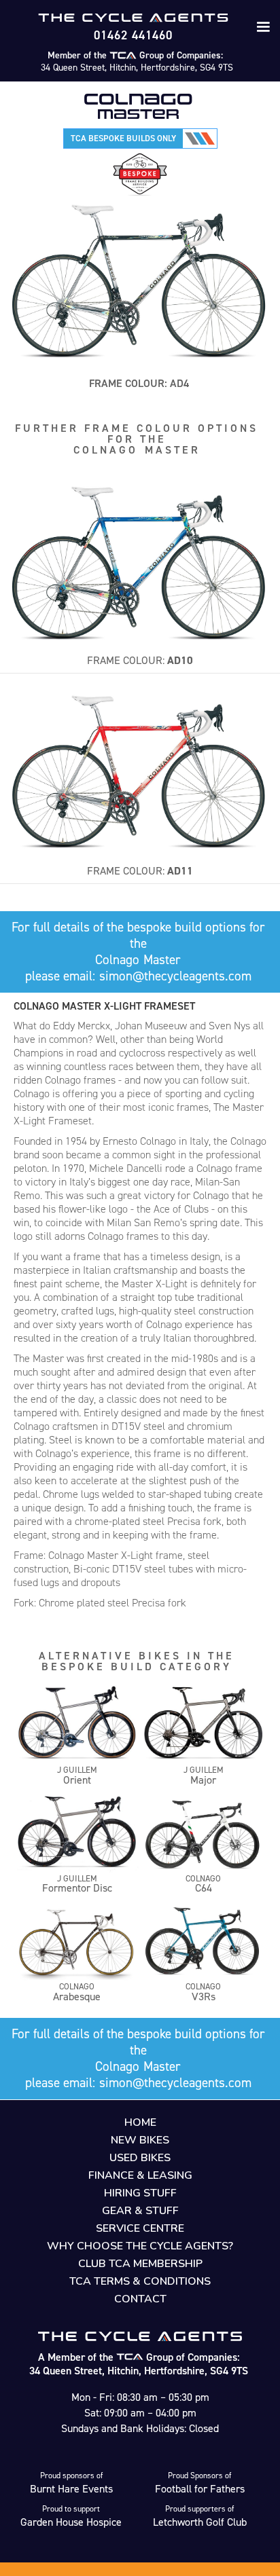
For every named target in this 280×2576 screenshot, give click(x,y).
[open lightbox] (140, 558)
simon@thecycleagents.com (175, 976)
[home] (133, 18)
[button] (263, 27)
